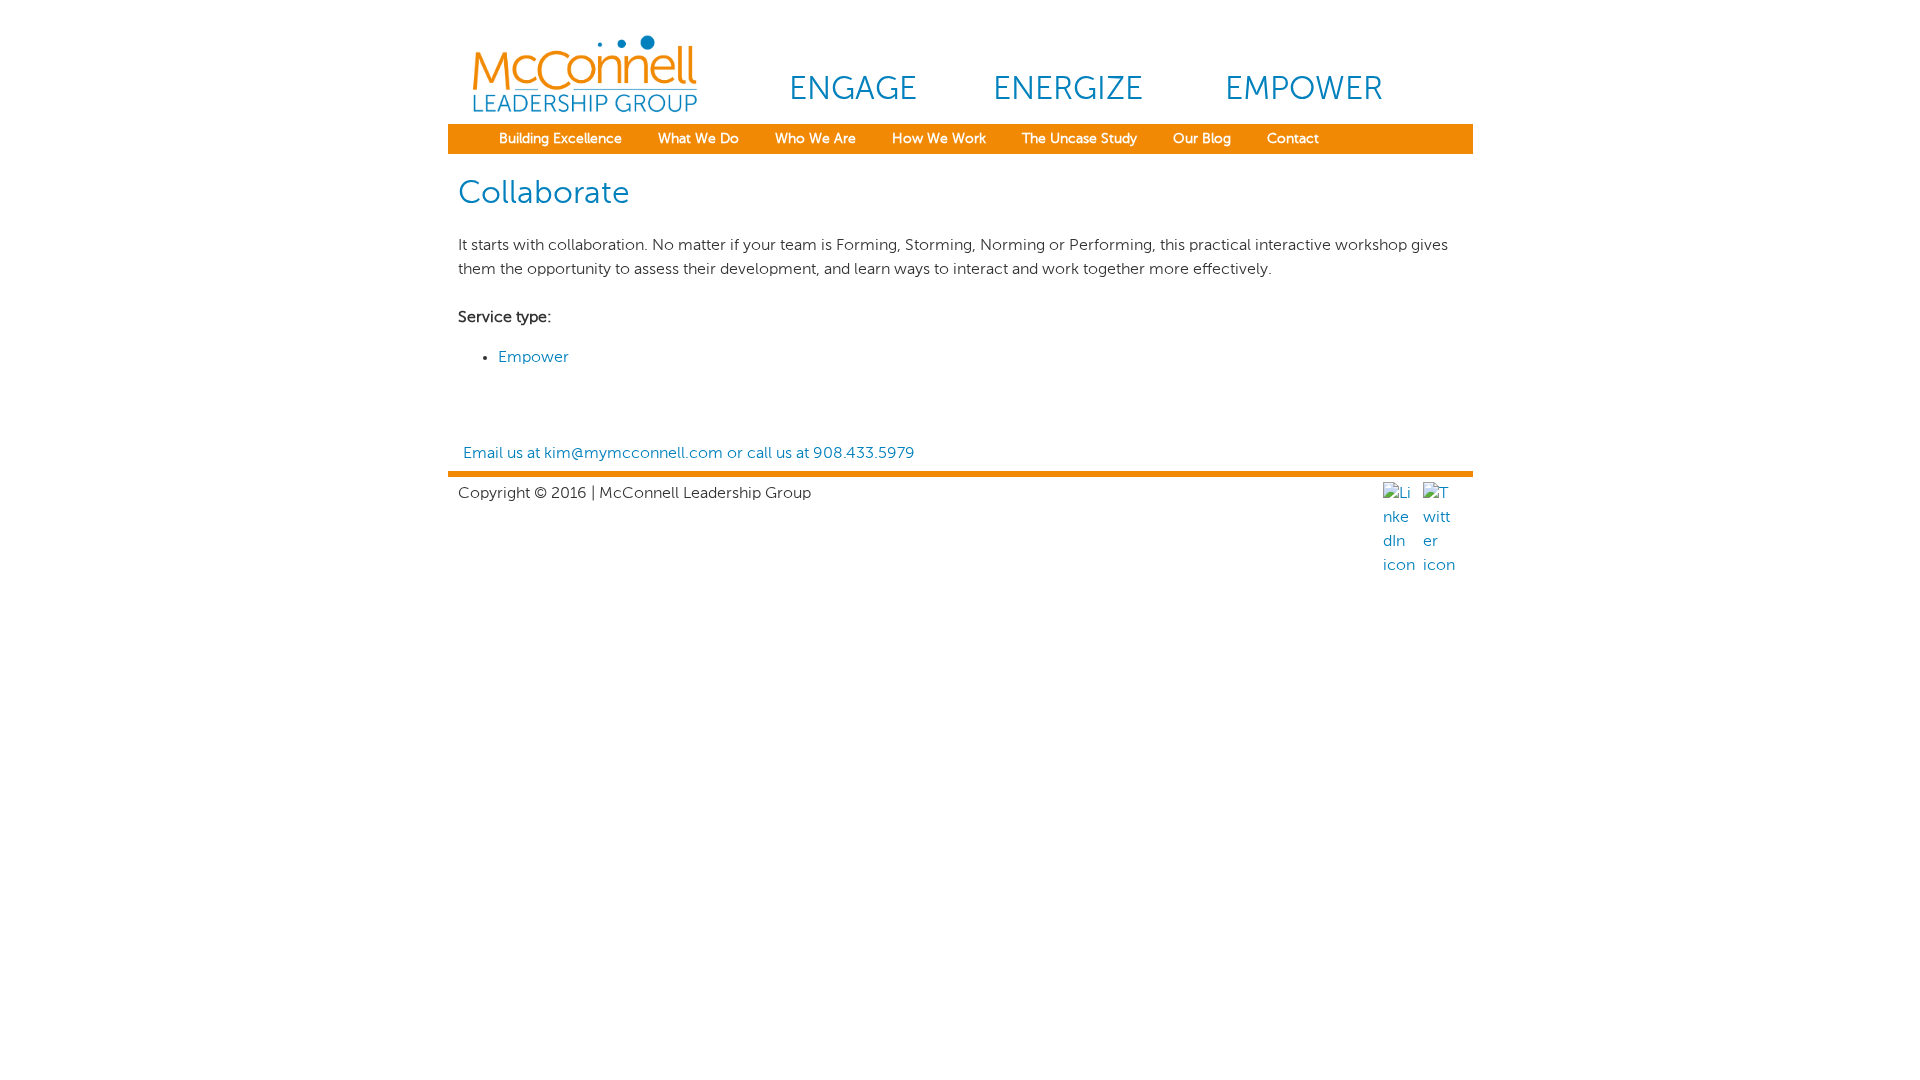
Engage (853, 90)
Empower (1304, 90)
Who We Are (815, 139)
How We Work (939, 139)
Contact (1293, 139)
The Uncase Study (1079, 139)
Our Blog (1202, 139)
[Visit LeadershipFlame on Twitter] (1439, 566)
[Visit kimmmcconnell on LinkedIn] (1399, 566)
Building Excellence (560, 139)
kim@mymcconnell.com (633, 454)
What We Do (698, 139)
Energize (1068, 90)
